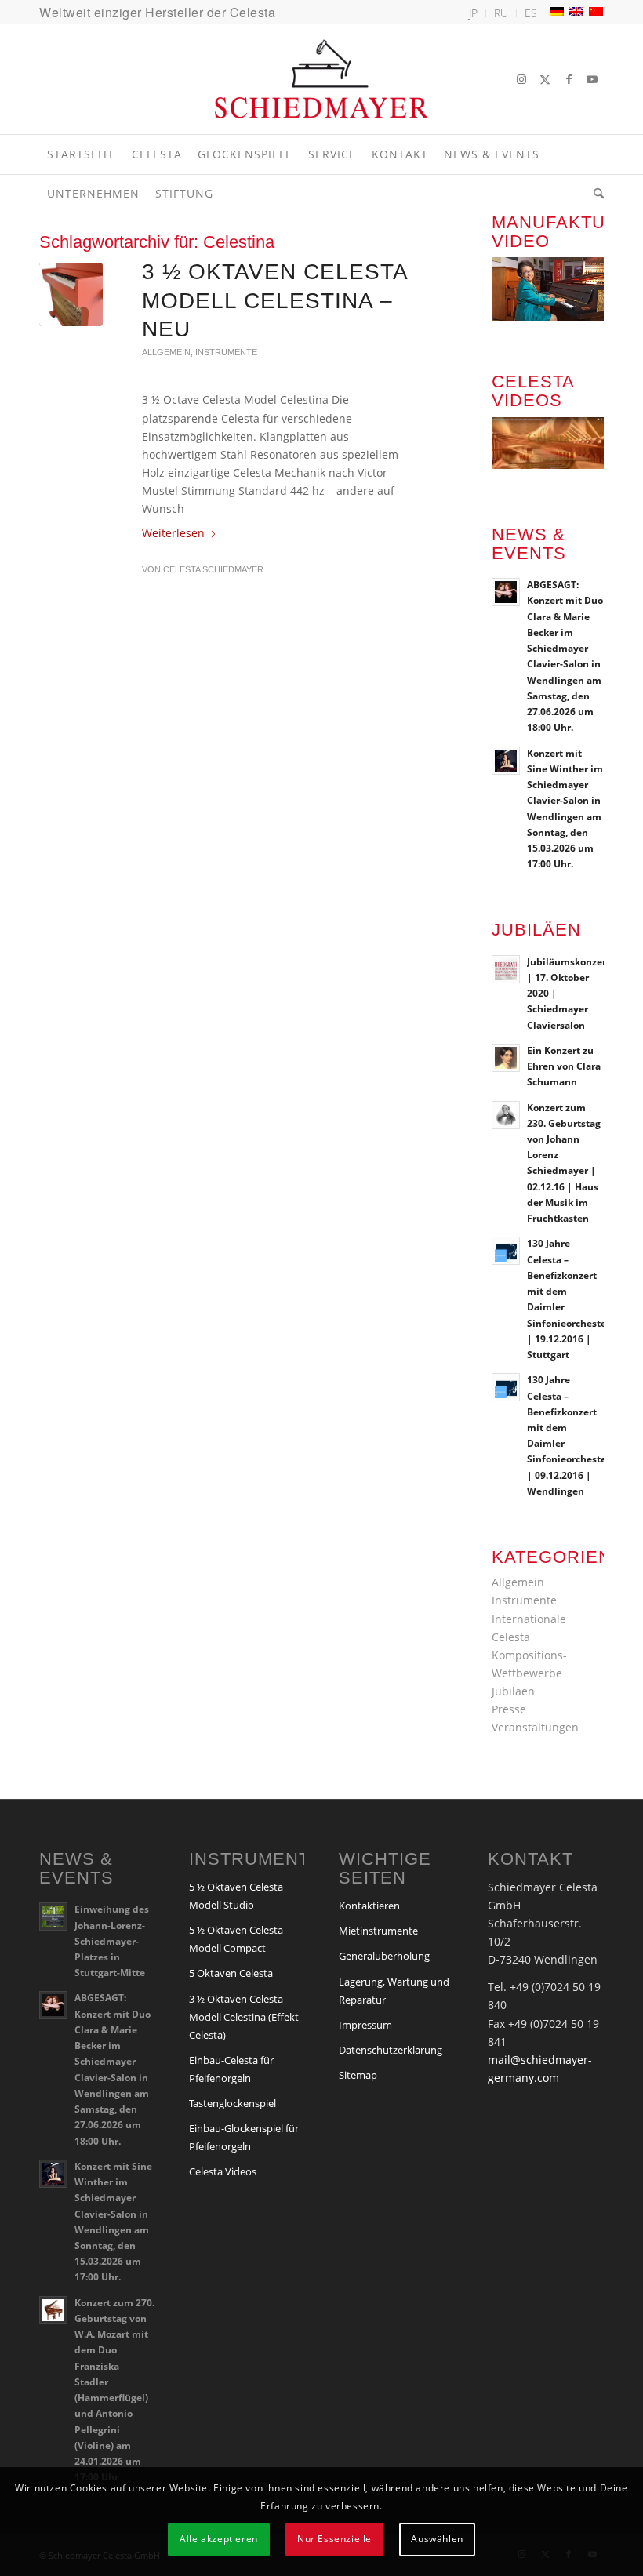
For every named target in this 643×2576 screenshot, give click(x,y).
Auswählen (437, 2539)
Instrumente (226, 352)
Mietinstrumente (378, 1931)
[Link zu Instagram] (521, 79)
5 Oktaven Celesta (231, 1973)
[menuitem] (474, 13)
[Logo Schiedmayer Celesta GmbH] (321, 79)
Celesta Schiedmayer (213, 569)
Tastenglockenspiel (232, 2103)
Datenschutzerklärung (391, 2050)
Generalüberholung (384, 1956)
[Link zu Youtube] (592, 79)
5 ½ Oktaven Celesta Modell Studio (236, 1896)
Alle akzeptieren (219, 2539)
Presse (509, 1709)
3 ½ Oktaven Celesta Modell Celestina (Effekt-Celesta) (245, 2017)
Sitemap (358, 2075)
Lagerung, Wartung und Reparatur (394, 1991)
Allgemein (166, 352)
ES (531, 13)
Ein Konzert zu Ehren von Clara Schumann (564, 1066)
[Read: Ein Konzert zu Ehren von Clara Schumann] (506, 1058)
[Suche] (595, 194)
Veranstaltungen (535, 1727)
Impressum (365, 2025)
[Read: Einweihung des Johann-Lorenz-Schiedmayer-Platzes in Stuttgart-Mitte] (53, 1917)
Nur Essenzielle (334, 2539)
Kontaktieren (369, 1906)
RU (501, 13)
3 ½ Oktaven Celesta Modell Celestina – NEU (274, 300)
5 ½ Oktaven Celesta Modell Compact (236, 1939)
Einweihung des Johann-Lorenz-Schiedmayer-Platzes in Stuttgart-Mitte (112, 1940)
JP (473, 13)
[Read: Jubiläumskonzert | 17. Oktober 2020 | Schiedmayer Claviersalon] (506, 969)
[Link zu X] (545, 79)
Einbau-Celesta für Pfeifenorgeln (231, 2069)
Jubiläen (513, 1691)
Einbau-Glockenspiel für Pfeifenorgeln (244, 2137)
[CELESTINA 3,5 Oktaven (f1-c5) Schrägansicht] (71, 294)
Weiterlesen (173, 533)
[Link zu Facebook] (569, 79)
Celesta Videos (223, 2171)
